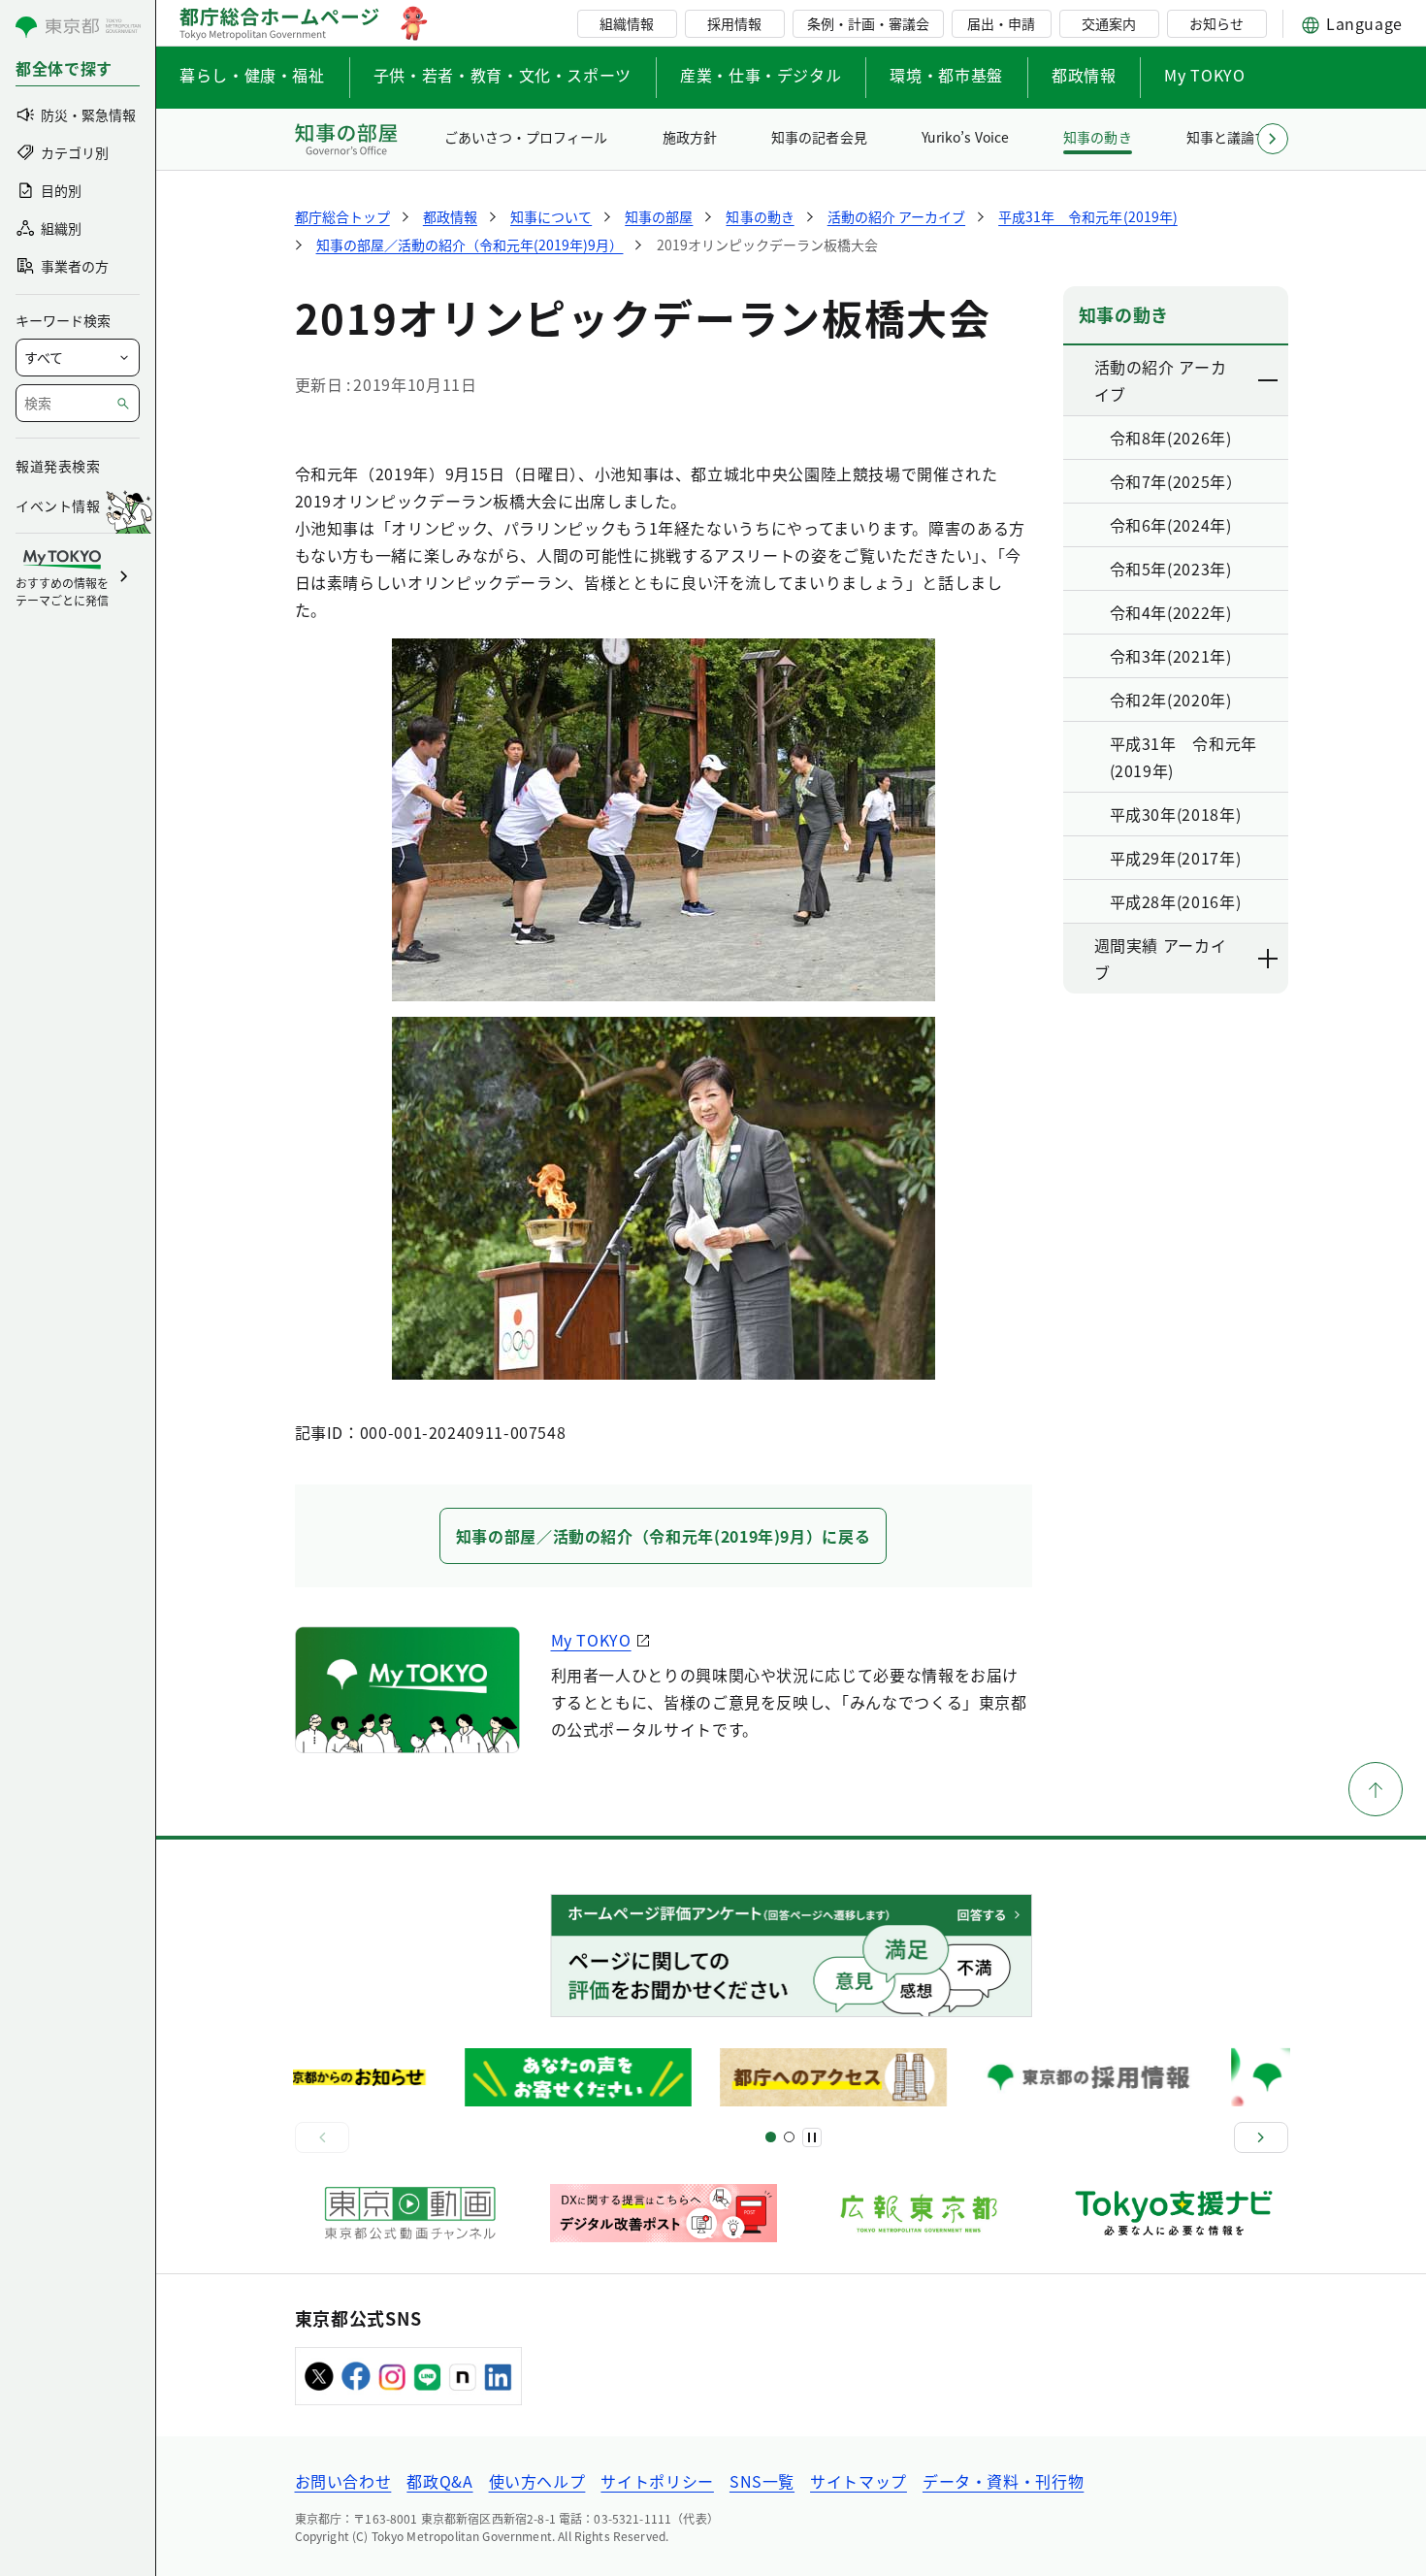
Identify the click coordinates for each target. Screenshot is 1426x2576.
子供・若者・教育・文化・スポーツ (502, 75)
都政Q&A (439, 2481)
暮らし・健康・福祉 (252, 75)
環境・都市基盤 (946, 75)
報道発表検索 (58, 466)
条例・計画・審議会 (868, 23)
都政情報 (1084, 75)
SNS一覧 (762, 2481)
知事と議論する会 (1241, 137)
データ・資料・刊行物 (1003, 2481)
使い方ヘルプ (537, 2481)
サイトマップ (859, 2481)
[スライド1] (771, 2137)
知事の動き (1097, 137)
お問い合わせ (343, 2481)
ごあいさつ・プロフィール (526, 137)
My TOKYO (1204, 75)
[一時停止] (812, 2137)
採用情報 (734, 23)
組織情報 (627, 23)
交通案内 (1109, 23)
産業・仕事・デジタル (761, 75)
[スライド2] (789, 2137)
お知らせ (1216, 23)
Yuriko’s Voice (965, 137)
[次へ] (1261, 2137)
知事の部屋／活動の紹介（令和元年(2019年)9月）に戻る (664, 1536)
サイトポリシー (657, 2481)
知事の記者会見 (819, 137)
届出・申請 (1001, 23)
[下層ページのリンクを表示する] (1269, 380)
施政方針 (690, 137)
